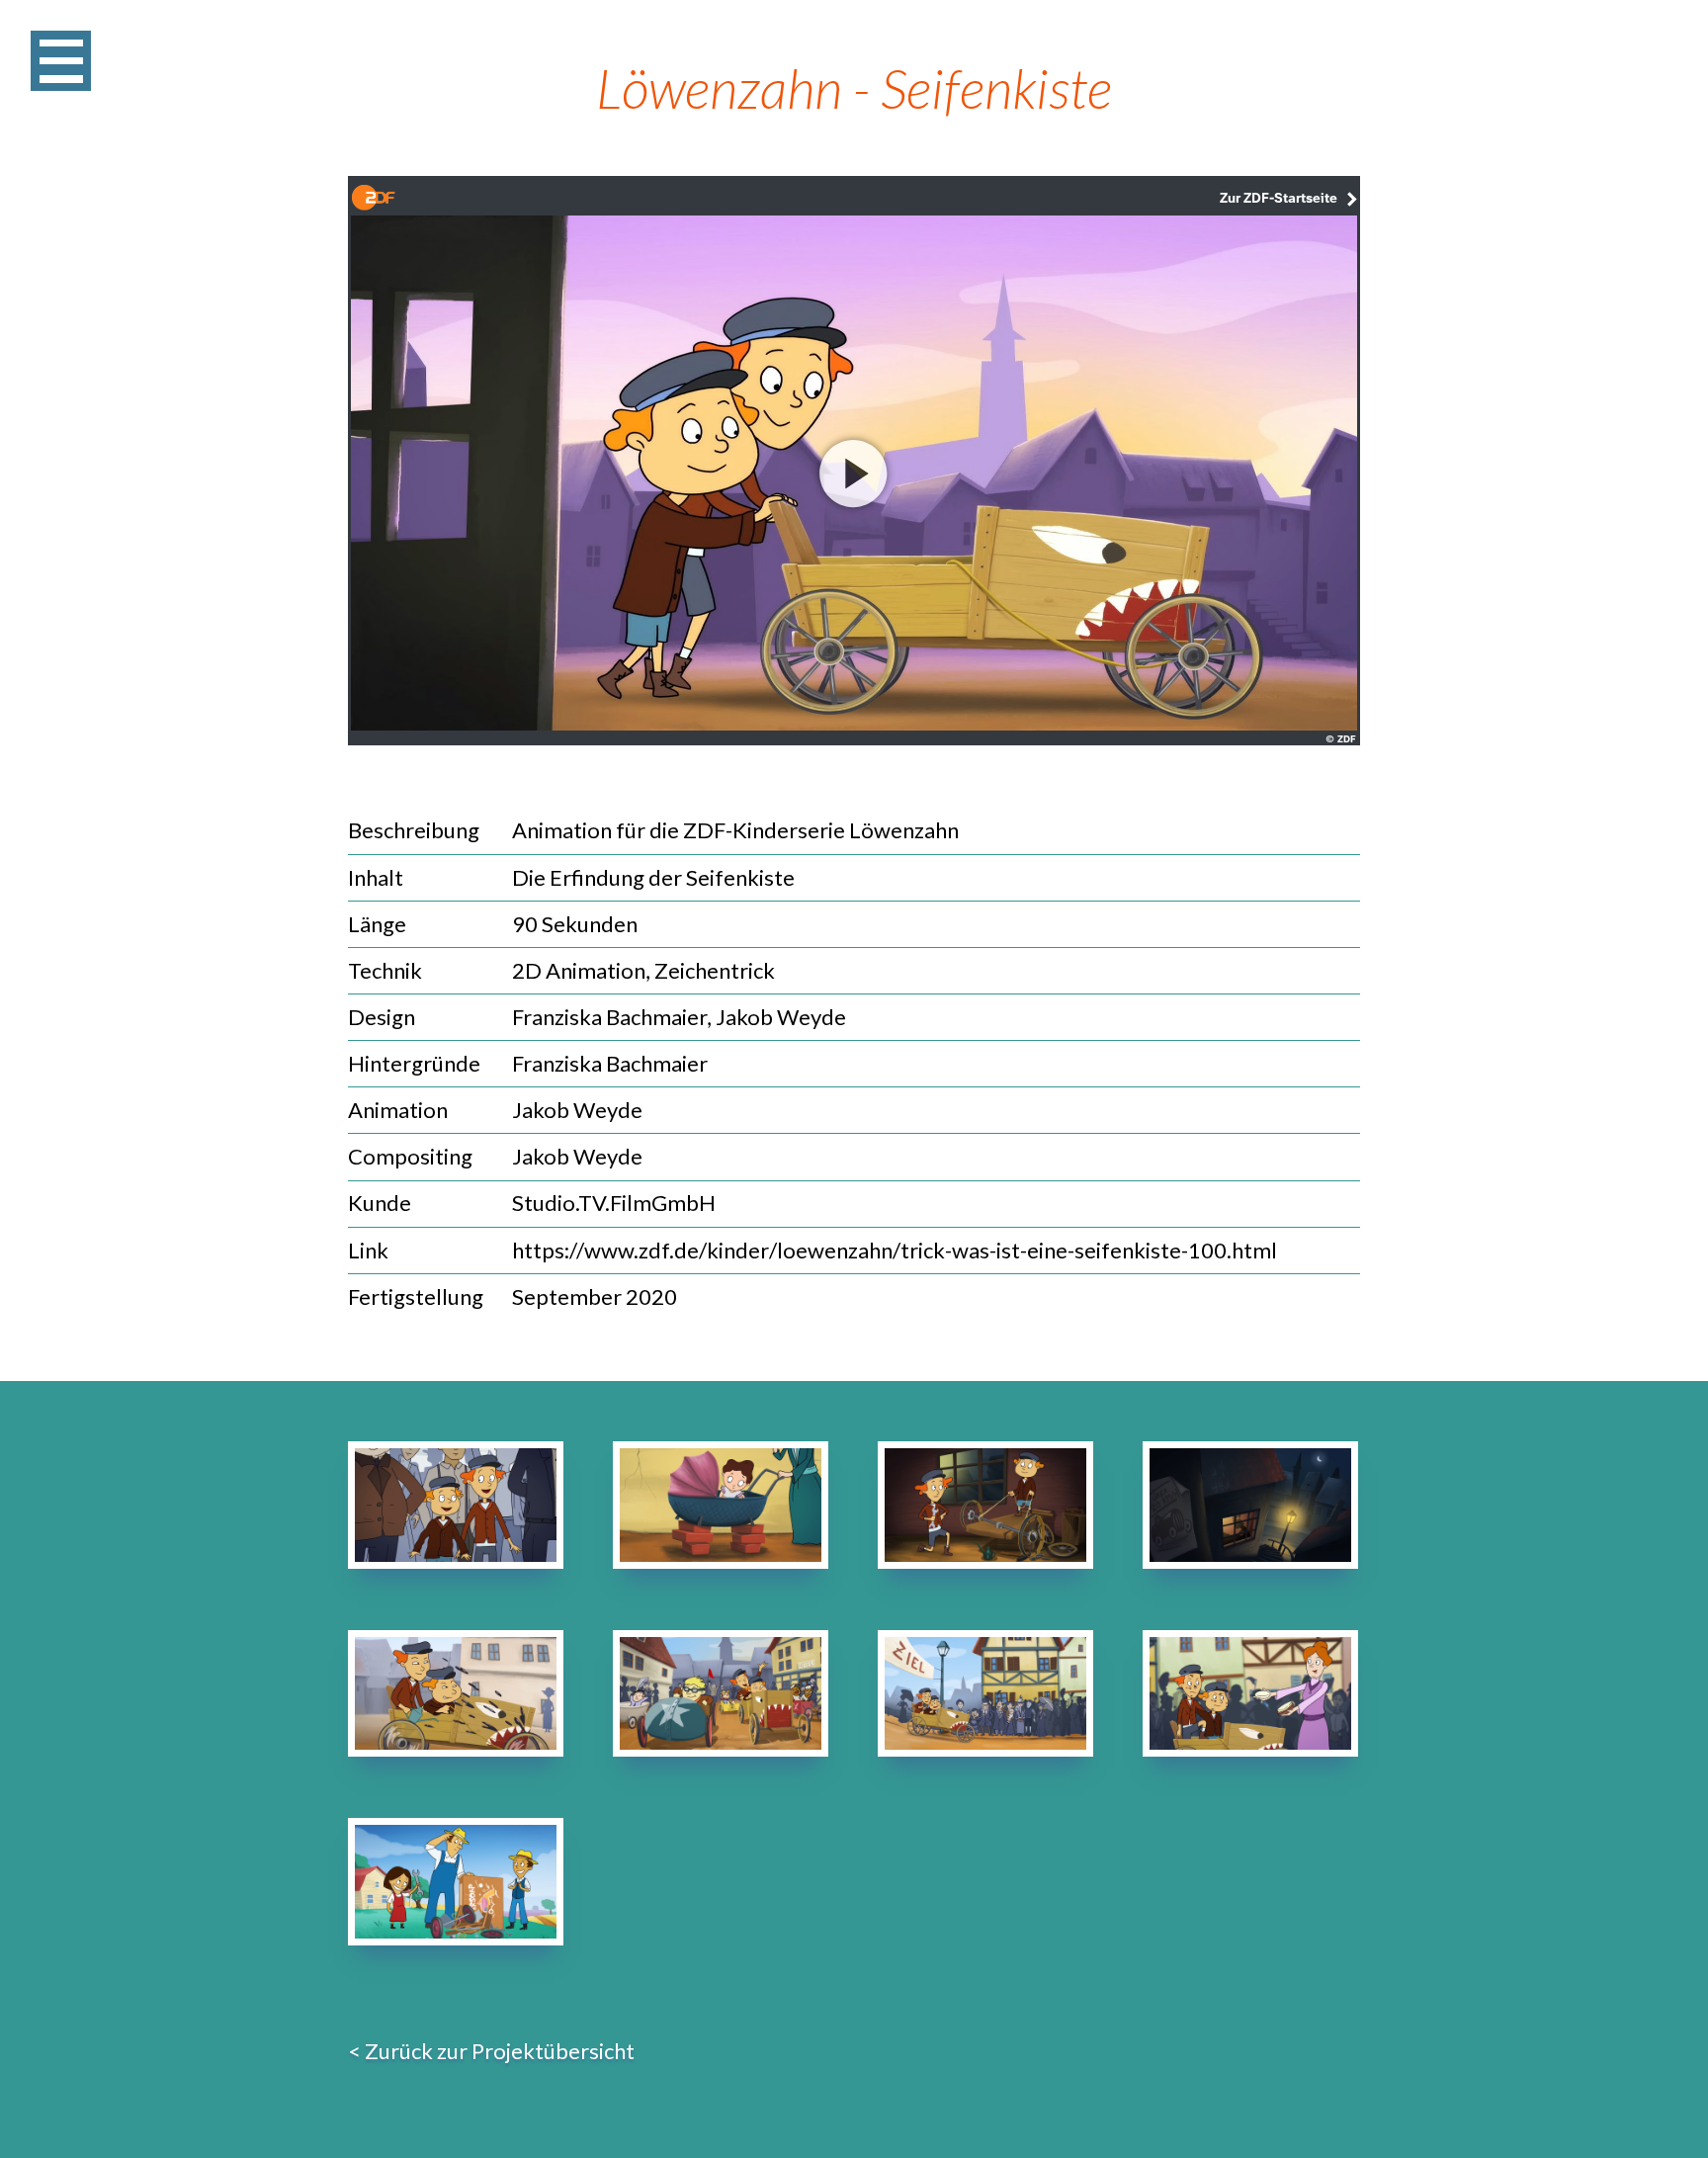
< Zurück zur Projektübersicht (491, 2051)
